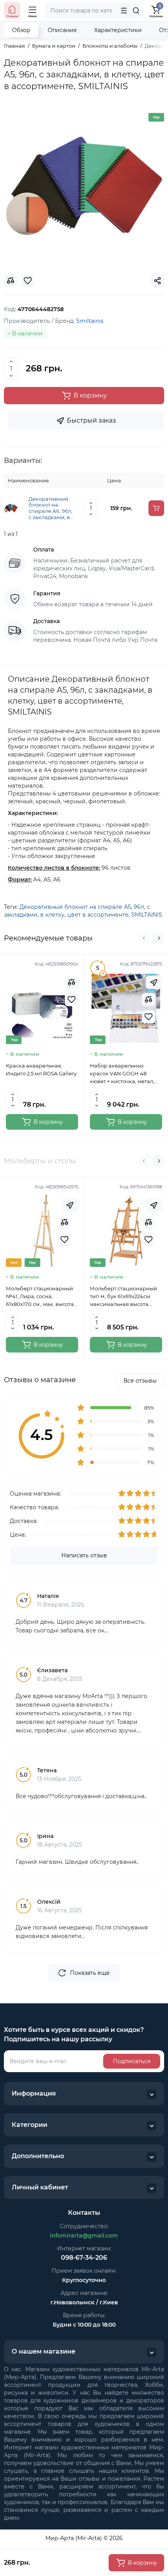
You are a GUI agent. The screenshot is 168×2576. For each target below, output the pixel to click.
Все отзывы (140, 1381)
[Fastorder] (154, 982)
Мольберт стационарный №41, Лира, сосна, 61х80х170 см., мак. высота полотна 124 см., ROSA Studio (40, 1297)
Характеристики (118, 30)
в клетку (52, 915)
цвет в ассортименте (98, 915)
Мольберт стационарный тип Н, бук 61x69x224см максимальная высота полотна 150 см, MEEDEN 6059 (123, 1297)
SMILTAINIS (147, 915)
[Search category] (124, 11)
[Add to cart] (156, 508)
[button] (144, 938)
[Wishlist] (71, 1000)
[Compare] (71, 982)
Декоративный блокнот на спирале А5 (75, 907)
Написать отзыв (84, 1555)
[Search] (136, 11)
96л (139, 907)
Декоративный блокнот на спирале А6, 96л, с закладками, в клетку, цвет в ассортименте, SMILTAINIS (50, 508)
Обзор (21, 30)
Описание (62, 30)
